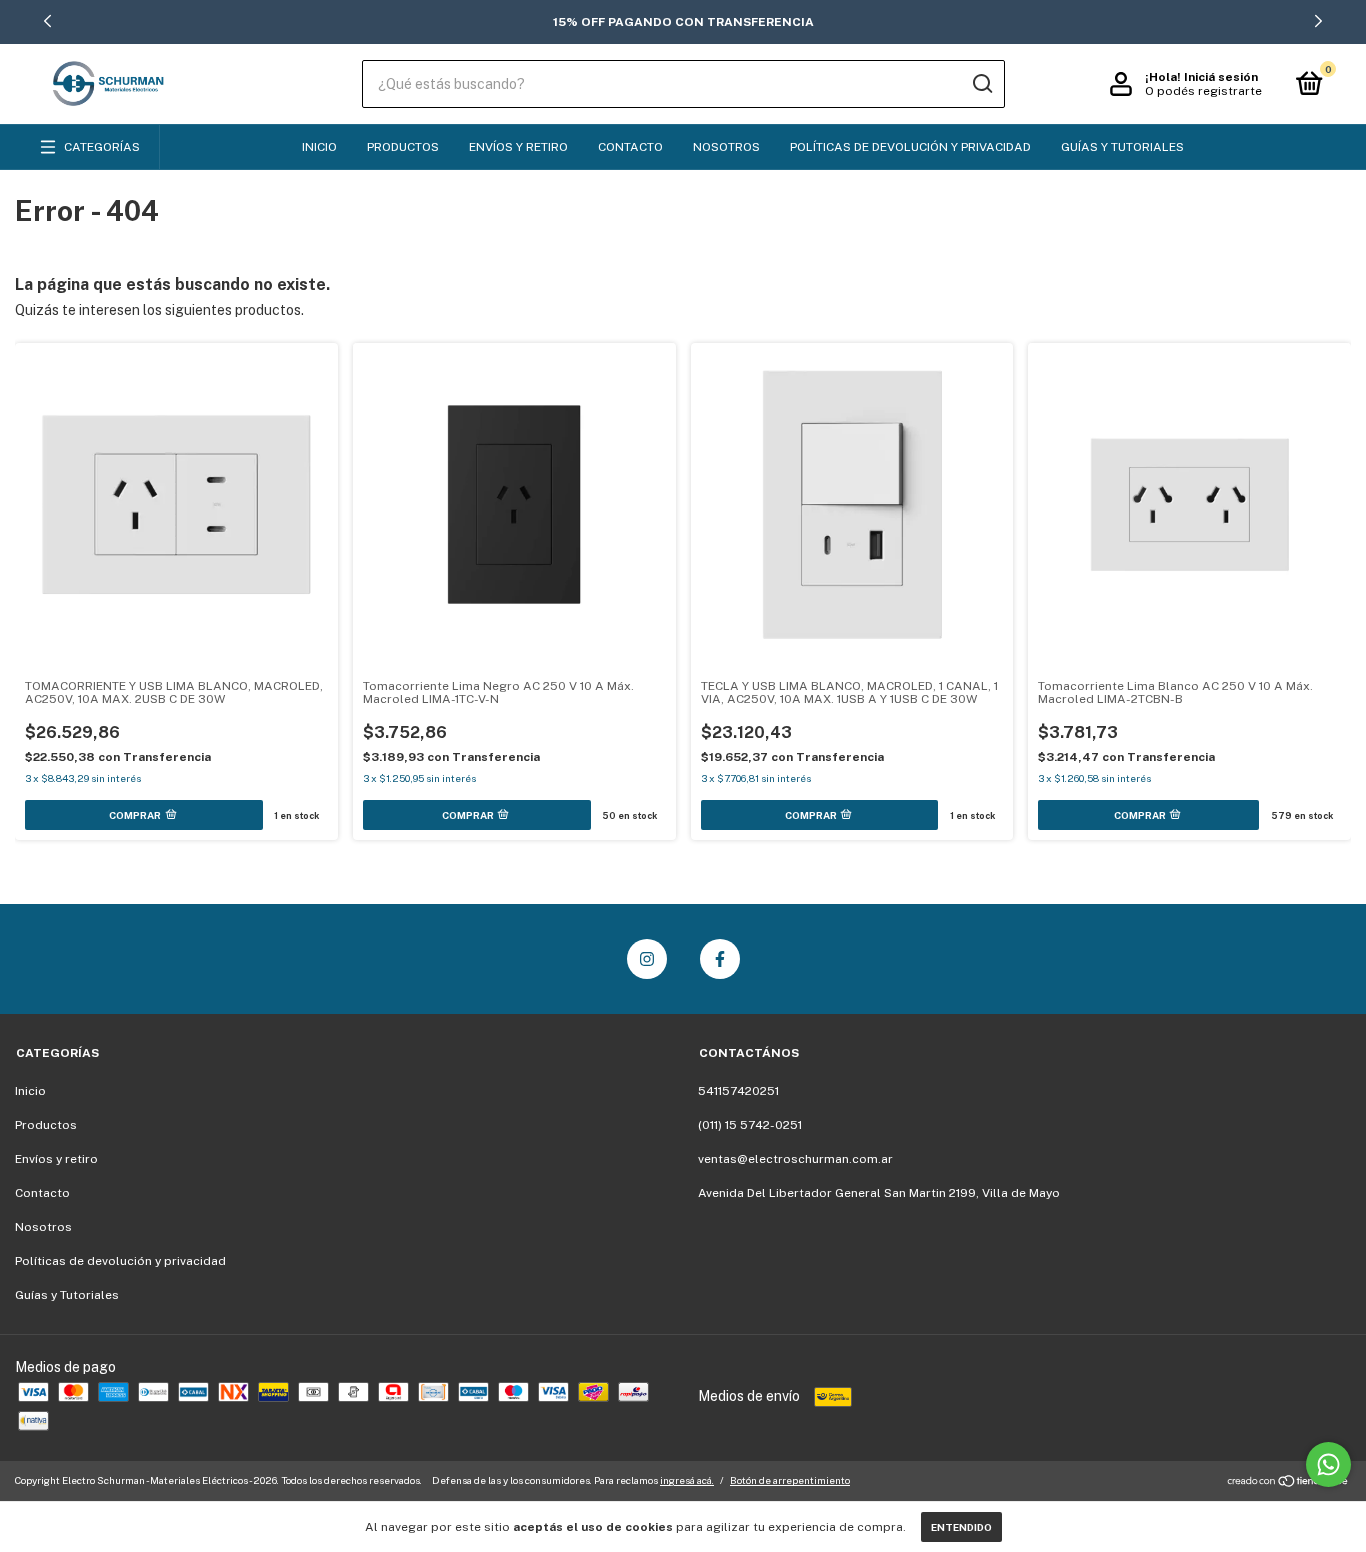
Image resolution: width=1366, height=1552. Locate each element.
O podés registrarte (1203, 91)
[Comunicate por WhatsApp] (1328, 1464)
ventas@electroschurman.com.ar (795, 1159)
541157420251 (738, 1091)
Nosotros (726, 147)
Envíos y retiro (518, 147)
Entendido (961, 1527)
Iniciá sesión (1221, 77)
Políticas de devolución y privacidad (910, 147)
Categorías (102, 147)
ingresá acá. (687, 1480)
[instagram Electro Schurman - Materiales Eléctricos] (647, 959)
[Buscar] (981, 84)
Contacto (630, 147)
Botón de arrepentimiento (790, 1480)
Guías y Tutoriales (1122, 147)
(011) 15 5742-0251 (750, 1125)
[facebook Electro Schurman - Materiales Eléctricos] (720, 959)
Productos (403, 147)
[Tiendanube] (1288, 1483)
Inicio (319, 147)
